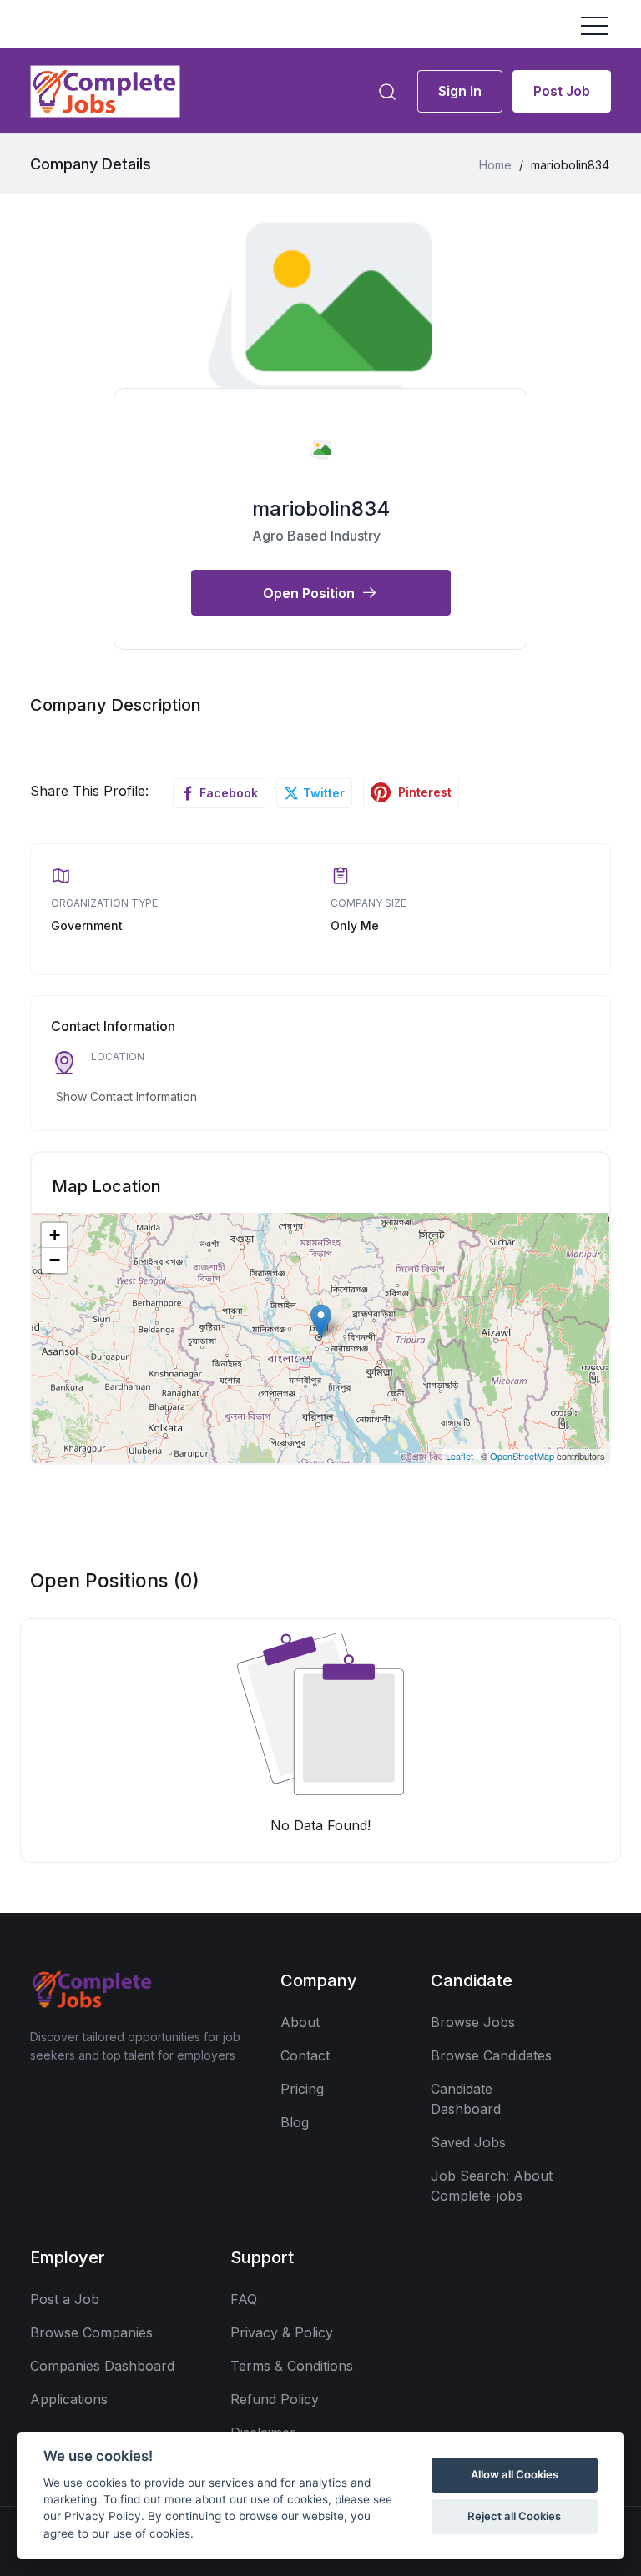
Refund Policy (275, 2399)
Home (495, 165)
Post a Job (65, 2299)
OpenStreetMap (522, 1456)
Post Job (562, 91)
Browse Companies (91, 2332)
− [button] (55, 1260)
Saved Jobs (468, 2142)
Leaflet (459, 1456)
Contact (305, 2055)
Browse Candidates (491, 2055)
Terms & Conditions (292, 2366)
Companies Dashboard (102, 2366)
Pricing (302, 2089)
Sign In (460, 91)
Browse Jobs (473, 2022)
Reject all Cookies (514, 2516)
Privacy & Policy (282, 2332)
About (300, 2022)
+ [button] (55, 1235)
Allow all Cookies (515, 2474)
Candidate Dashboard (466, 2099)
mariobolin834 (321, 508)
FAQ (244, 2299)
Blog (295, 2122)
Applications (69, 2399)
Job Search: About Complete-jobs (492, 2186)
